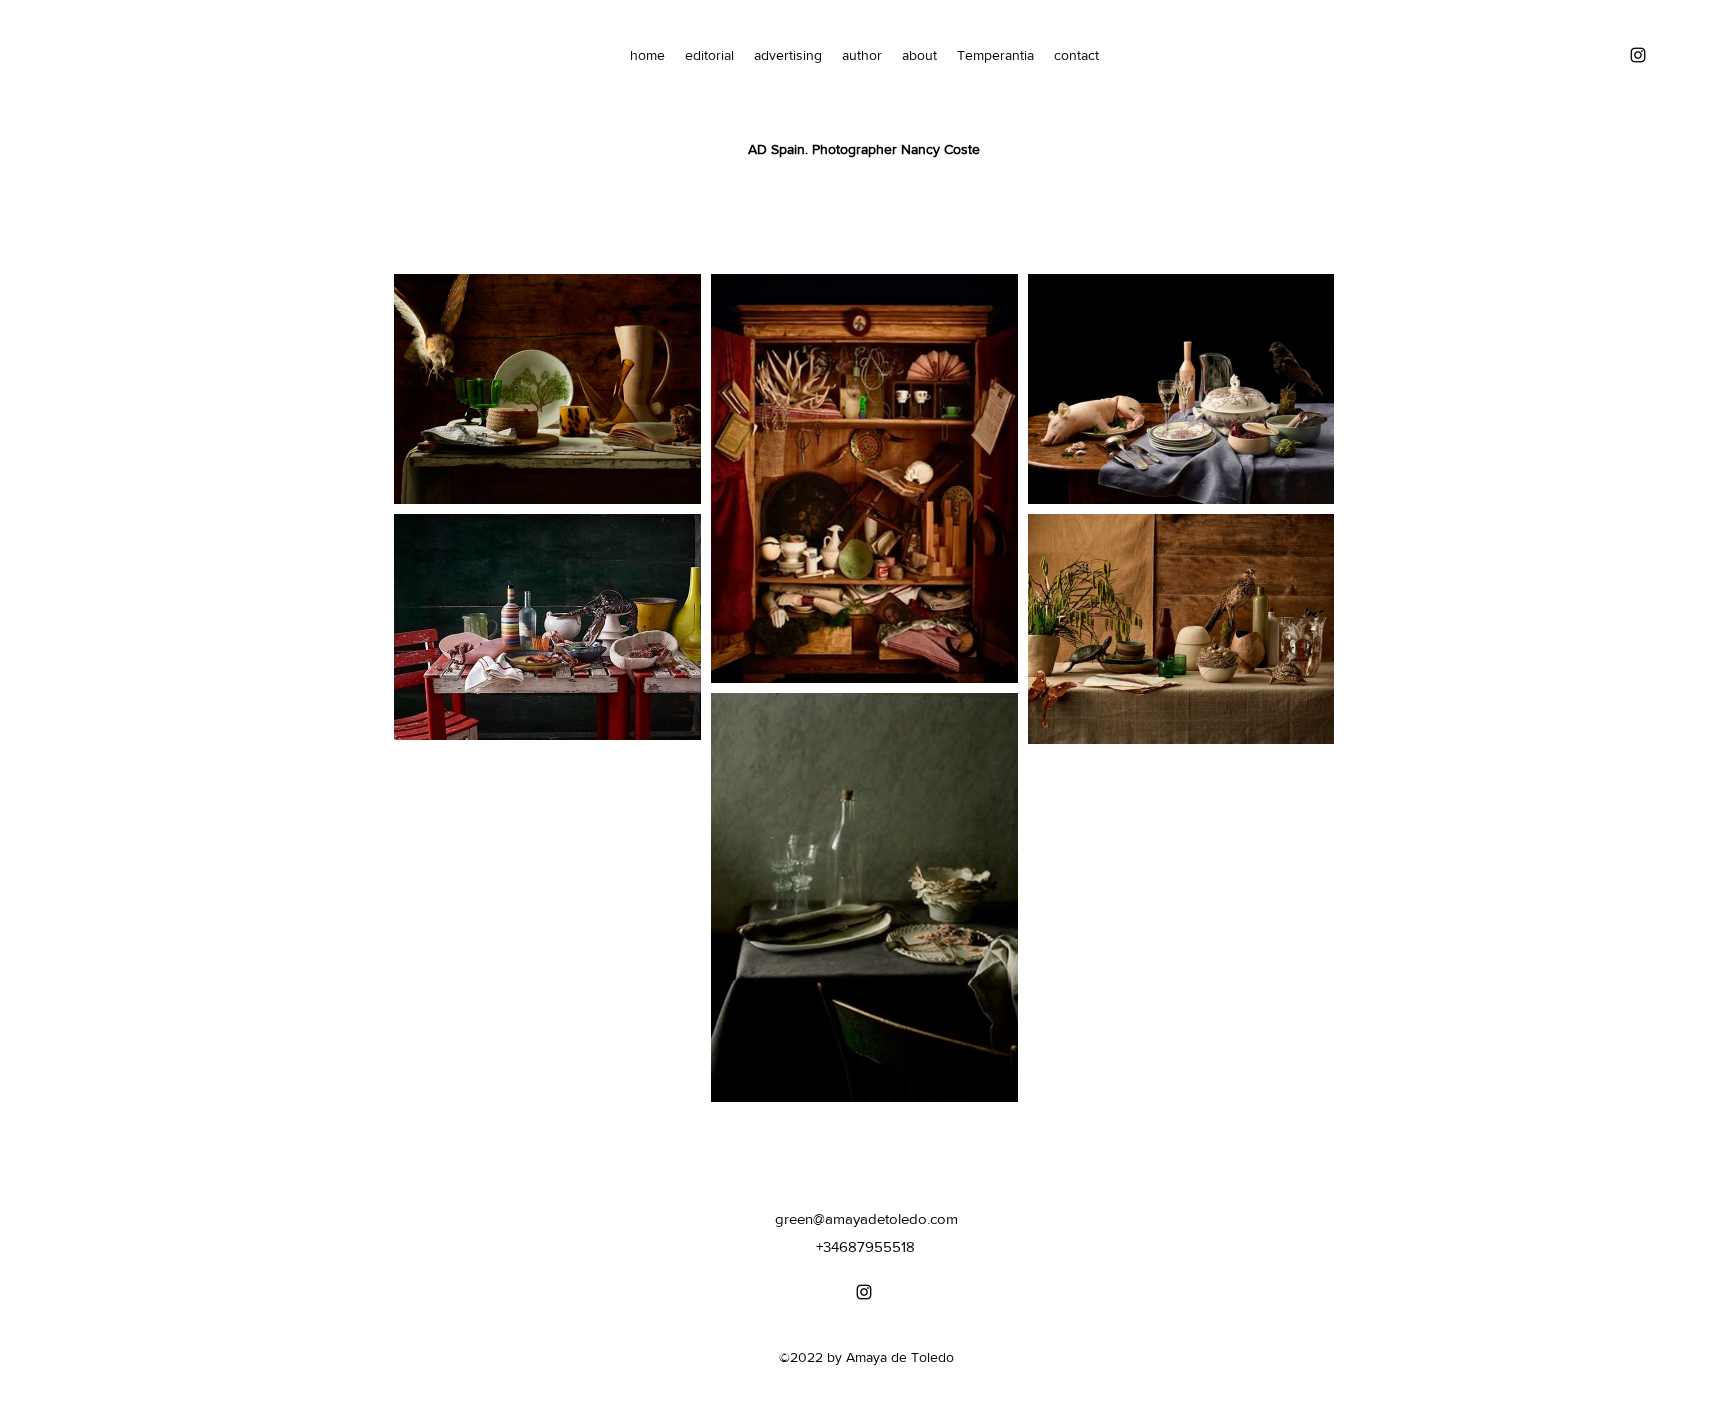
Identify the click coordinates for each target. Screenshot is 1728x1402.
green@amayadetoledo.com (866, 1218)
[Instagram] (1638, 55)
